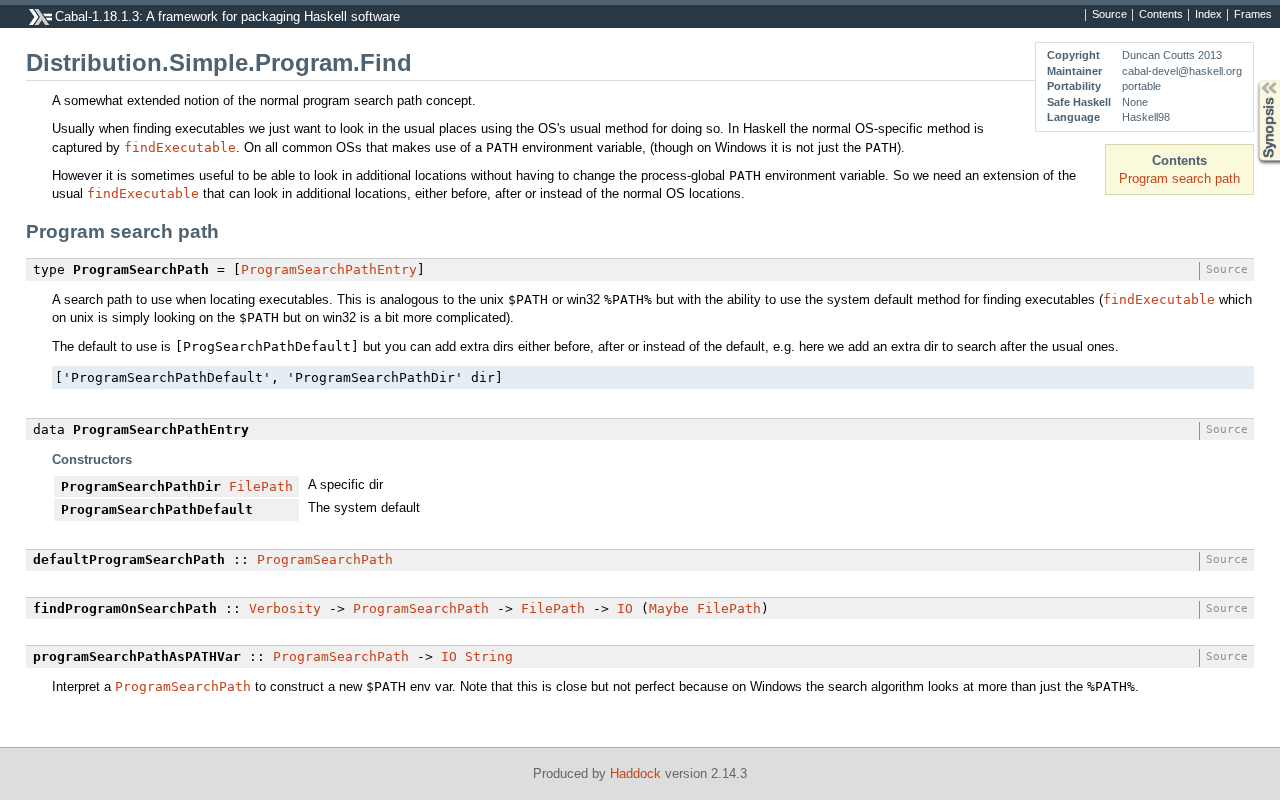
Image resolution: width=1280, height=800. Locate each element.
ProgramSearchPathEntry (329, 269)
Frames (1253, 15)
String (489, 656)
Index (1208, 15)
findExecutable (180, 147)
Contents (1161, 15)
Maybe (669, 608)
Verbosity (285, 608)
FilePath (261, 486)
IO (625, 608)
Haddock (635, 773)
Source (1109, 15)
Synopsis (1254, 80)
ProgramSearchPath (325, 559)
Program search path (1179, 178)
